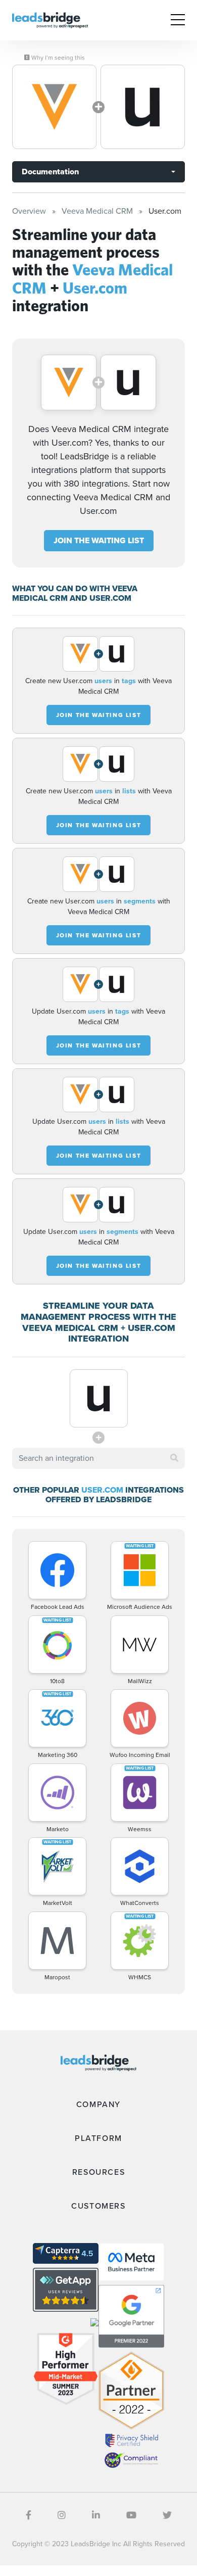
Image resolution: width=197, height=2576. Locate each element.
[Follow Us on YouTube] (131, 2515)
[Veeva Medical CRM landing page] (54, 107)
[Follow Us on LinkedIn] (96, 2515)
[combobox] (98, 1458)
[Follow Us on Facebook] (29, 2515)
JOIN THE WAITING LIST (99, 540)
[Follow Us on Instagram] (62, 2515)
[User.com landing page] (143, 107)
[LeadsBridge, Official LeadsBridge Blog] (50, 19)
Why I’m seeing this (57, 58)
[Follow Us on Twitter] (167, 2515)
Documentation (50, 172)
